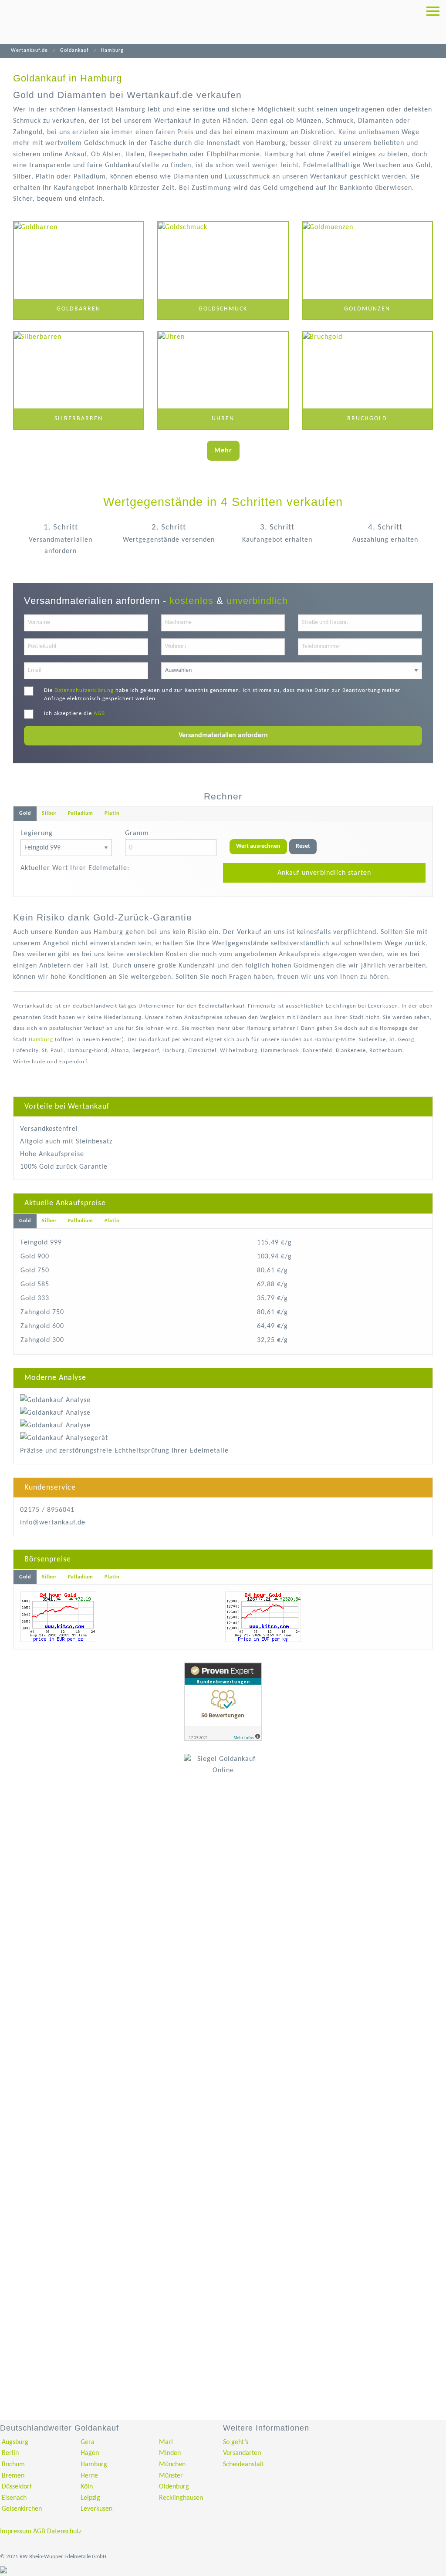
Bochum (13, 2465)
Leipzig (90, 2498)
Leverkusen (96, 2509)
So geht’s (236, 2442)
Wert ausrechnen (258, 846)
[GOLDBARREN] (79, 271)
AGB (99, 713)
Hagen (90, 2453)
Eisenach (14, 2498)
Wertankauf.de (29, 51)
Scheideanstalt (243, 2465)
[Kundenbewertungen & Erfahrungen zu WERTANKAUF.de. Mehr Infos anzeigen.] (223, 1702)
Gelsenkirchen (22, 2509)
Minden (170, 2453)
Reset (303, 846)
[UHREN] (223, 381)
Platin (112, 813)
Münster (171, 2476)
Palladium (81, 813)
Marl (166, 2442)
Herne (89, 2476)
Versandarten (242, 2453)
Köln (87, 2487)
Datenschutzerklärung (84, 690)
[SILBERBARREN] (79, 381)
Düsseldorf (17, 2487)
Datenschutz (64, 2532)
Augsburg (15, 2442)
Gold (25, 813)
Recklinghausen (181, 2498)
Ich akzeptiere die (74, 713)
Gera (88, 2442)
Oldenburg (174, 2487)
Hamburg (41, 1040)
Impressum (16, 2532)
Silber (49, 813)
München (172, 2465)
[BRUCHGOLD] (367, 381)
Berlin (10, 2453)
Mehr (223, 451)
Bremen (13, 2476)
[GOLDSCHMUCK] (223, 271)
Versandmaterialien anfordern (223, 735)
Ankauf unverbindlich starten (324, 873)
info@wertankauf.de (53, 1523)
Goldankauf (74, 51)
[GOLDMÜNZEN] (367, 271)
